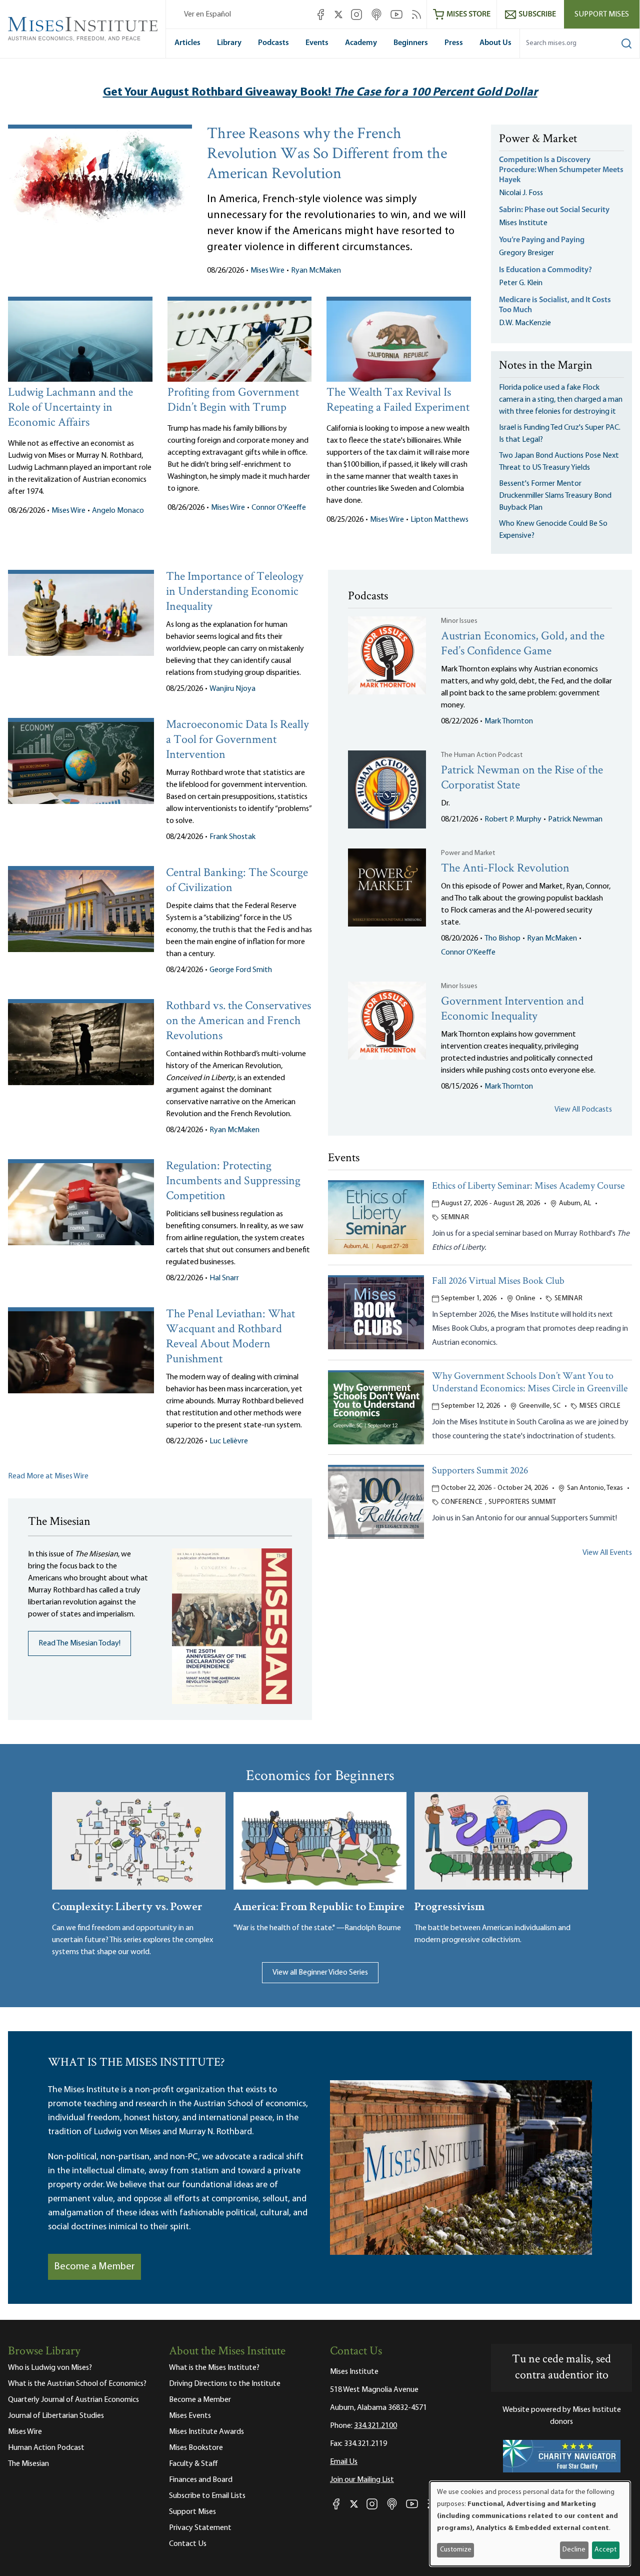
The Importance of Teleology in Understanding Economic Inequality (235, 592)
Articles (187, 43)
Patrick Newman (575, 819)
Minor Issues (459, 621)
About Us (495, 43)
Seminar (455, 1217)
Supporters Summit (522, 1502)
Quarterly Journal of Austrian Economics (73, 2400)
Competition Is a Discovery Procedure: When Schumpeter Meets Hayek (561, 170)
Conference (462, 1502)
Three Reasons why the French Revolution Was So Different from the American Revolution (327, 155)
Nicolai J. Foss (521, 193)
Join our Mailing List (362, 2480)
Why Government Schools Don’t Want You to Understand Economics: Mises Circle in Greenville (530, 1383)
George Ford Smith (241, 970)
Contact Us (188, 2544)
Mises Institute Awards (206, 2432)
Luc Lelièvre (229, 1441)
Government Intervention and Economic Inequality (512, 1009)
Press (454, 43)
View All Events (607, 1553)
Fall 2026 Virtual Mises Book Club (498, 1281)
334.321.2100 (375, 2426)
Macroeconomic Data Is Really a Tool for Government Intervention (237, 740)
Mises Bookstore (196, 2448)
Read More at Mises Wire (48, 1476)
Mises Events (190, 2416)
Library (229, 43)
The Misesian (28, 2464)
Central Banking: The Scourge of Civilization (237, 881)
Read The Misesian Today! (79, 1643)
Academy (361, 43)
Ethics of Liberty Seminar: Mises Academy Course (528, 1186)
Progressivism (449, 1905)
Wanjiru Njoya (232, 689)
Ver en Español (207, 15)
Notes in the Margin (546, 366)
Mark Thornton (509, 721)
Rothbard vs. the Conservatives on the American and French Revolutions (238, 1021)
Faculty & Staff (193, 2464)
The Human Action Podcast (482, 755)
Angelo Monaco (118, 511)
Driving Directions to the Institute (225, 2384)
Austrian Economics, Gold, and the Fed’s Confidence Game (523, 644)
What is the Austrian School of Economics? (77, 2384)
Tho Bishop (502, 939)
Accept (605, 2550)
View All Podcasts (583, 1110)
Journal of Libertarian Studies (56, 2416)
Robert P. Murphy (513, 819)
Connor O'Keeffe (279, 508)
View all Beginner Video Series (320, 1973)
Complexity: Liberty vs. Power (127, 1905)
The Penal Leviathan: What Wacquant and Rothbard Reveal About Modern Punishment (230, 1337)
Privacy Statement (200, 2528)
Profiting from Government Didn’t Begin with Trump (233, 400)
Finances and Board (201, 2480)
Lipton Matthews (439, 520)
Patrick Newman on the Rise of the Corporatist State (522, 778)
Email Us (344, 2462)
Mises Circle (600, 1406)
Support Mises (602, 15)
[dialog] (530, 2524)
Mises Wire (267, 271)
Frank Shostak (232, 837)
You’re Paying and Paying (542, 240)
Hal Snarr (224, 1278)
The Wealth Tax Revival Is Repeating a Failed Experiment (398, 400)
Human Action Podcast (46, 2448)
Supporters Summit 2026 (480, 1471)
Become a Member (94, 2267)
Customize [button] (456, 2550)
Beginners (411, 43)
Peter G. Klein (521, 283)
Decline (574, 2550)
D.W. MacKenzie (525, 323)
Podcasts (273, 43)
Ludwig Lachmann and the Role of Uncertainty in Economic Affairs (70, 408)
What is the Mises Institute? (214, 2368)
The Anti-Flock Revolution (505, 869)
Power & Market (538, 140)
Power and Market (468, 853)
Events (317, 43)
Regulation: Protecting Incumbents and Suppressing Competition (233, 1181)
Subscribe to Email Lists (207, 2496)
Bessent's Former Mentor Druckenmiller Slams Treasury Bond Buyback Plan (555, 496)
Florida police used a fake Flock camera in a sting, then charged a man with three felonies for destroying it (561, 400)
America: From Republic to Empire (319, 1905)
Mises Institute (523, 223)
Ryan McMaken (316, 271)
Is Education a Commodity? (545, 270)
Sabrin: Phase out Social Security (555, 210)
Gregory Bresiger (526, 253)
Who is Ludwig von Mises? (50, 2368)
